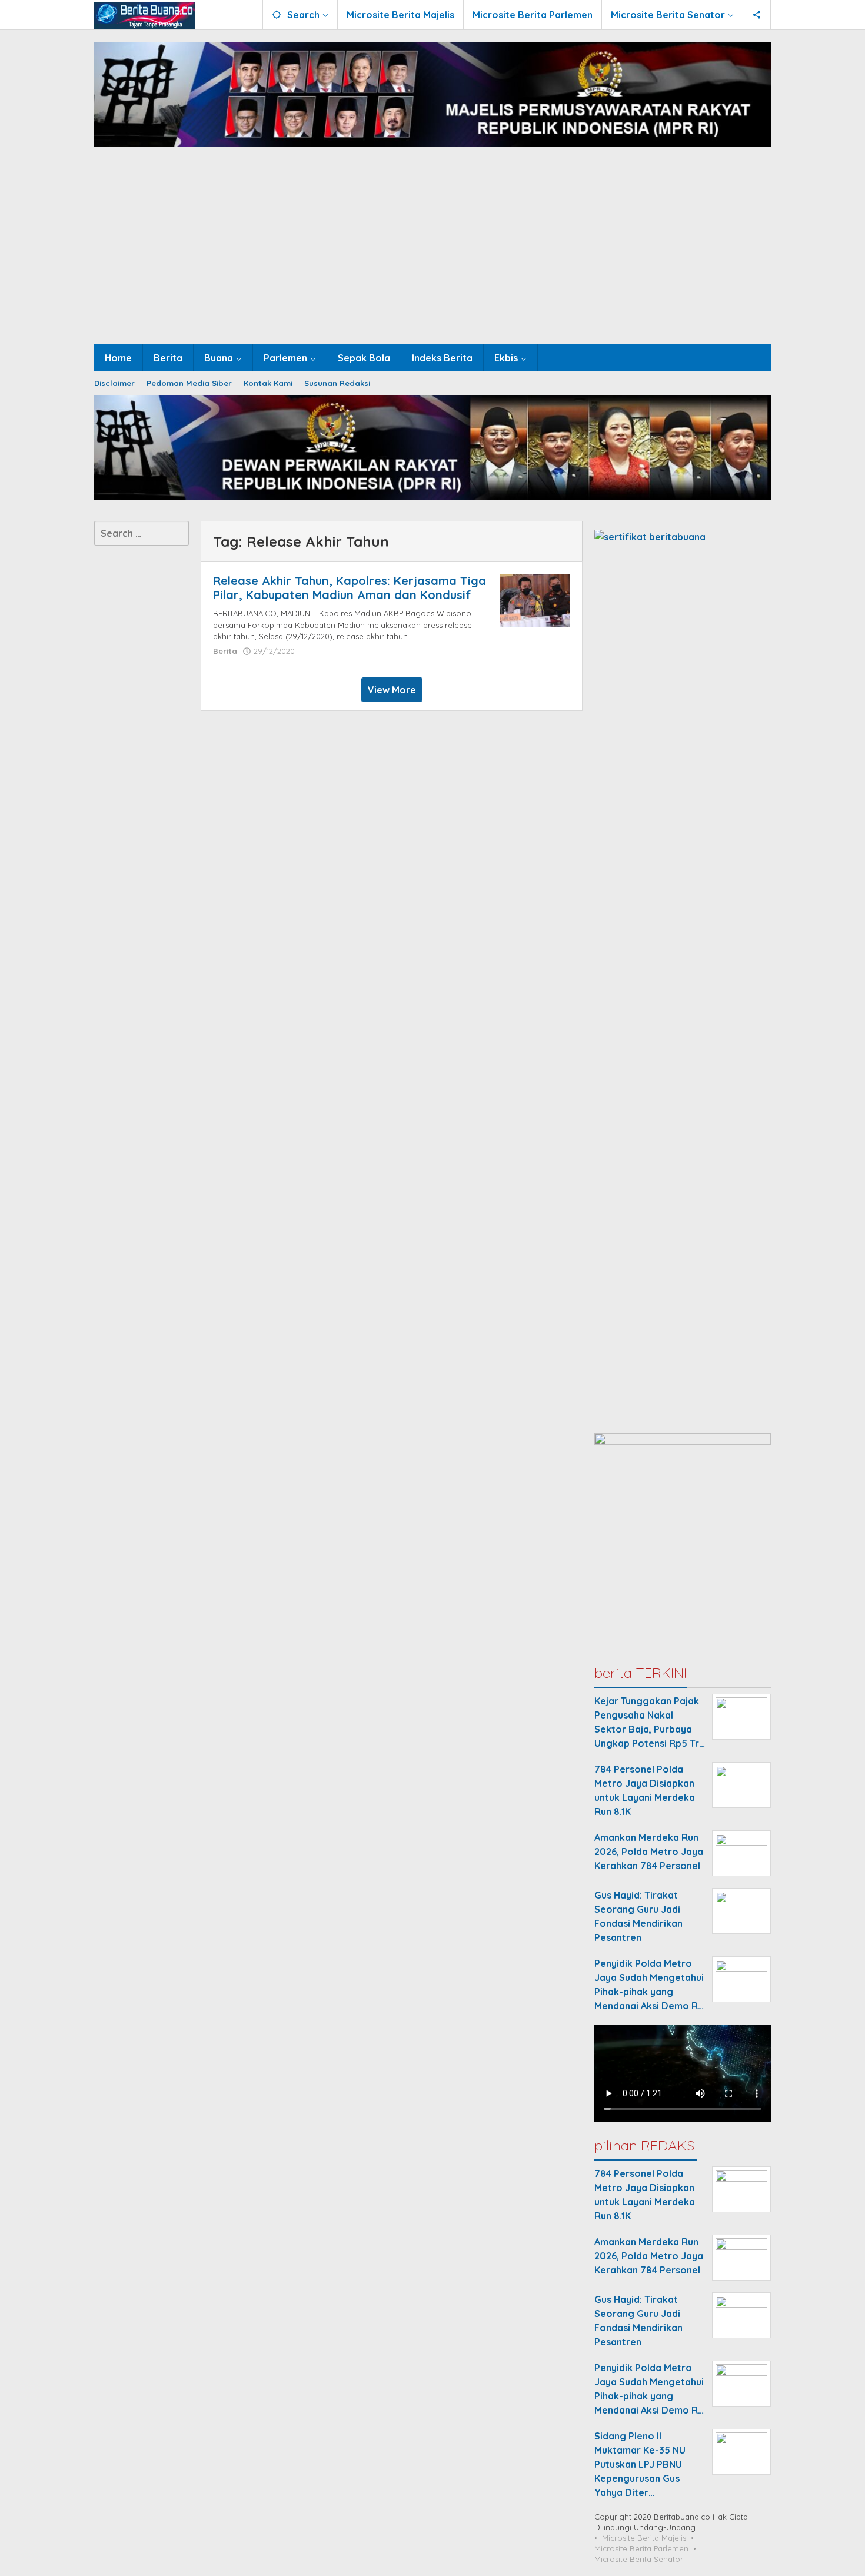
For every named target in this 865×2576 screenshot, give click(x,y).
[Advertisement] (432, 256)
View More (392, 690)
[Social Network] (757, 15)
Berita (225, 651)
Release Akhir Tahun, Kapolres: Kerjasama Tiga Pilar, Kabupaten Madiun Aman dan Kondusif (350, 588)
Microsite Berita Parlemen (641, 2548)
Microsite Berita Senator (639, 2559)
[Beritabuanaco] (144, 15)
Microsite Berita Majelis (644, 2538)
